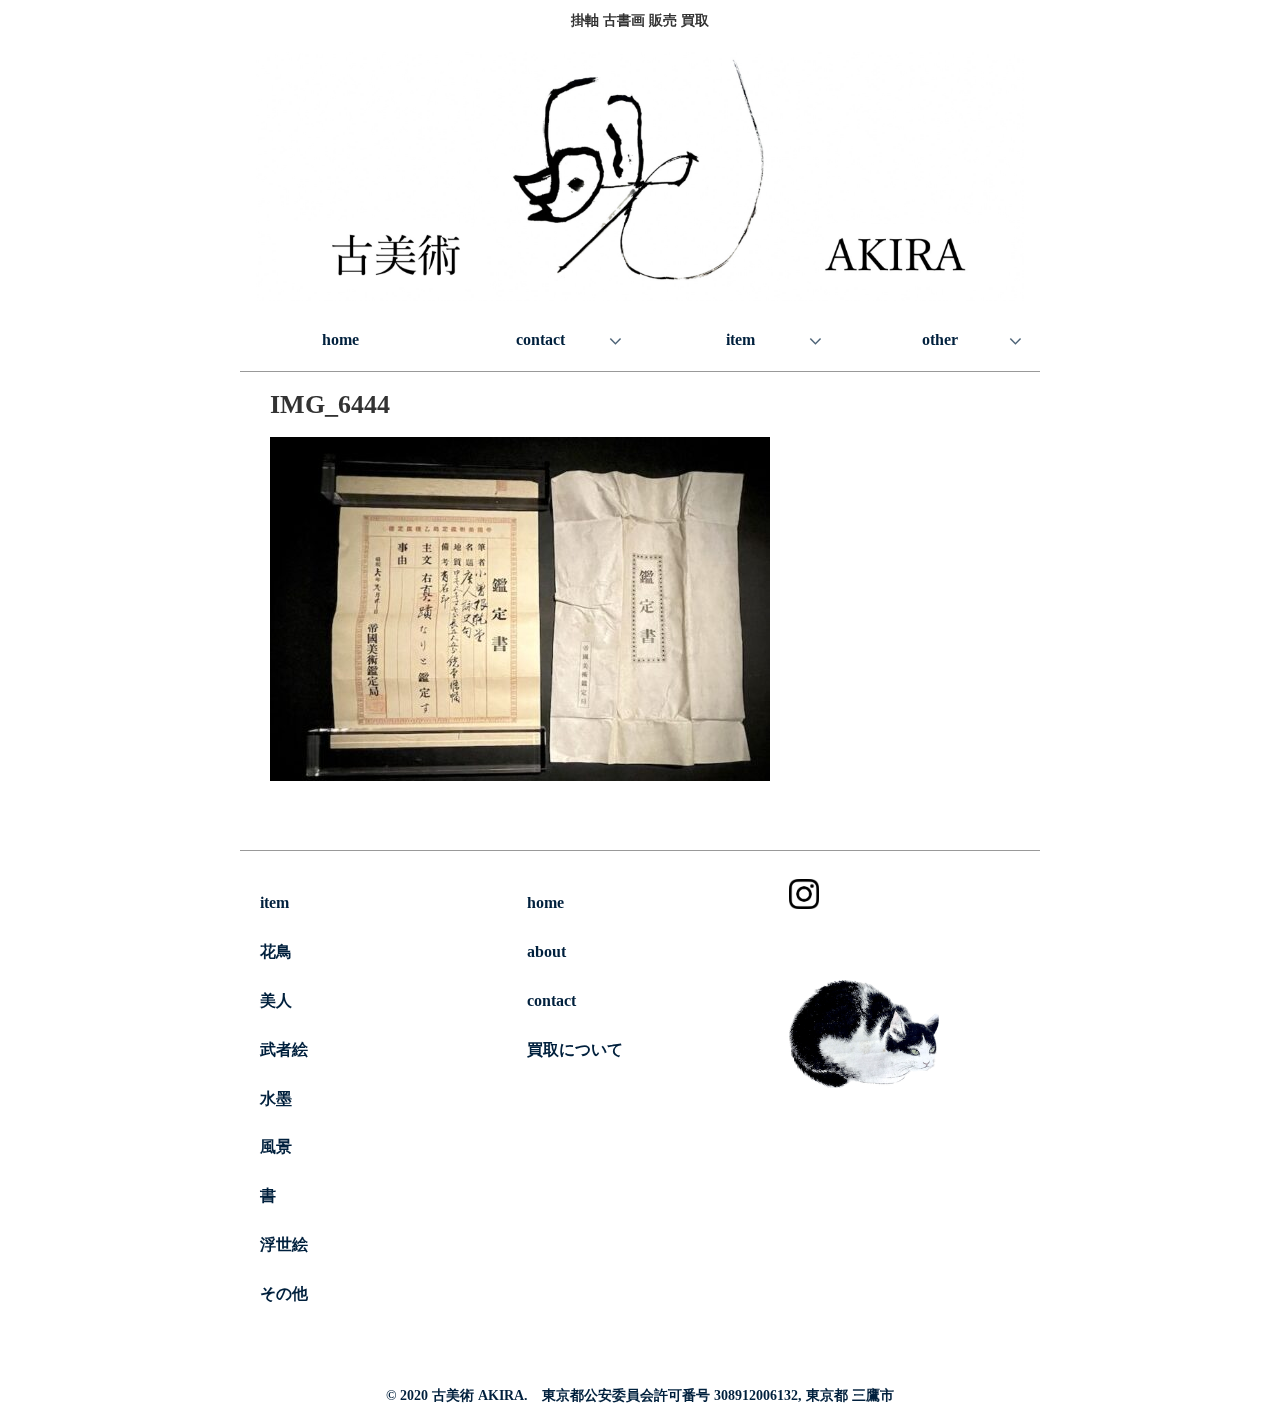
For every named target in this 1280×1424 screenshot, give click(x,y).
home (545, 902)
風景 (276, 1146)
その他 (284, 1293)
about (546, 951)
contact (551, 1000)
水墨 (276, 1098)
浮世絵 (284, 1244)
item (274, 902)
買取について (575, 1049)
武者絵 (284, 1049)
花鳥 (276, 951)
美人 (276, 1000)
